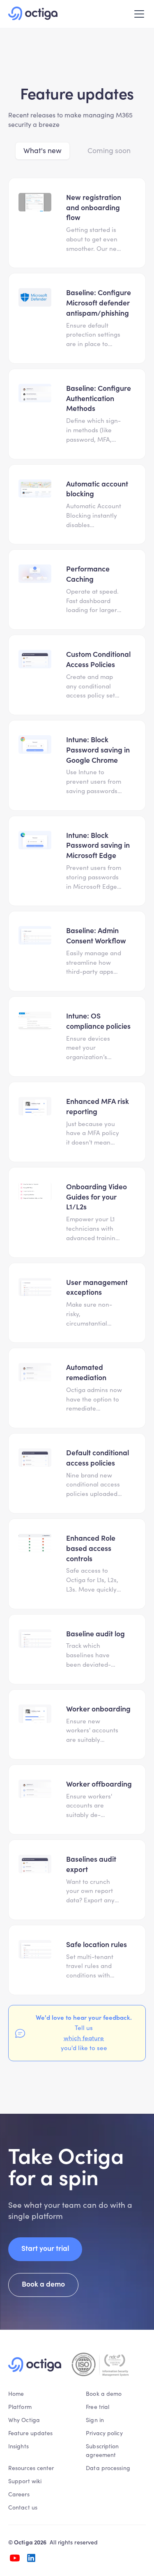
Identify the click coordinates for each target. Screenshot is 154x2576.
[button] (138, 14)
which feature (84, 2038)
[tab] (43, 151)
